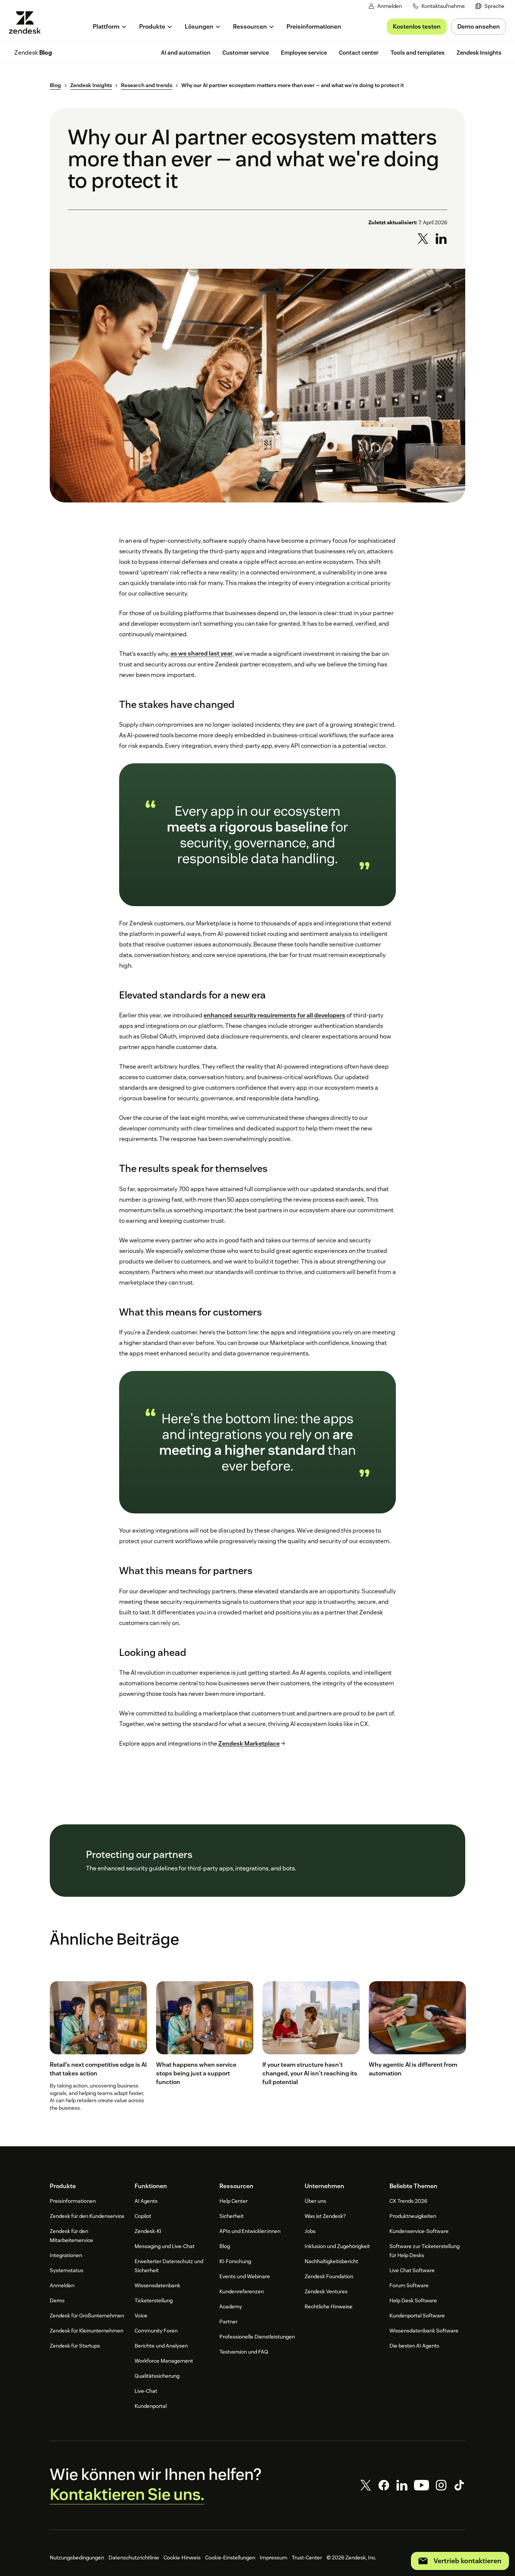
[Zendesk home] (28, 22)
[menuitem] (490, 6)
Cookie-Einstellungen (230, 2558)
